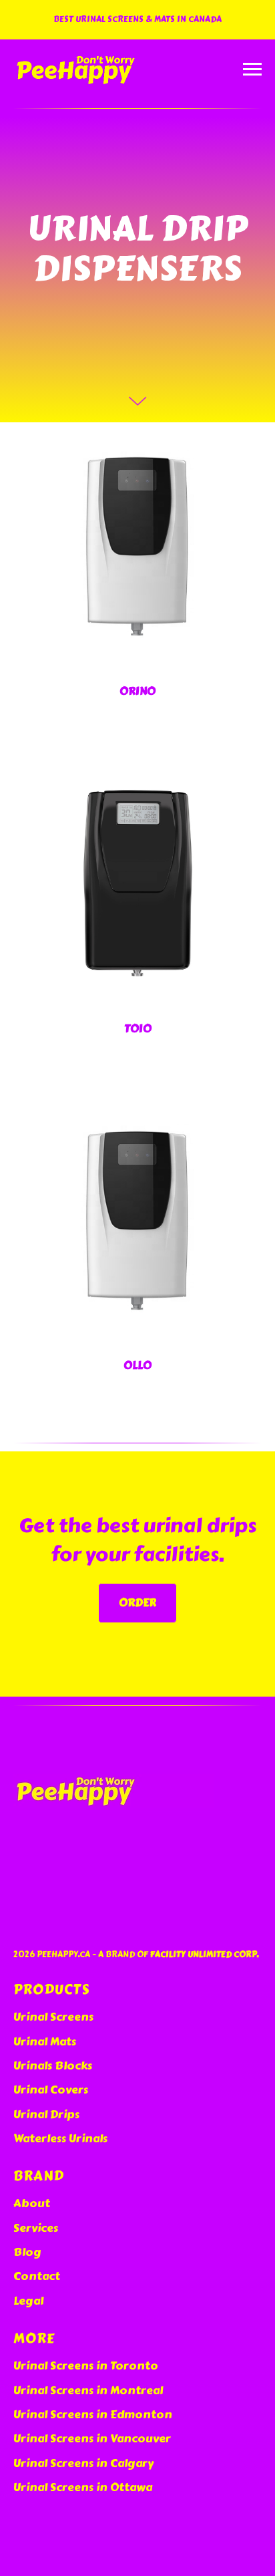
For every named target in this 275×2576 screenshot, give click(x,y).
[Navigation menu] (252, 69)
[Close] (261, 10)
